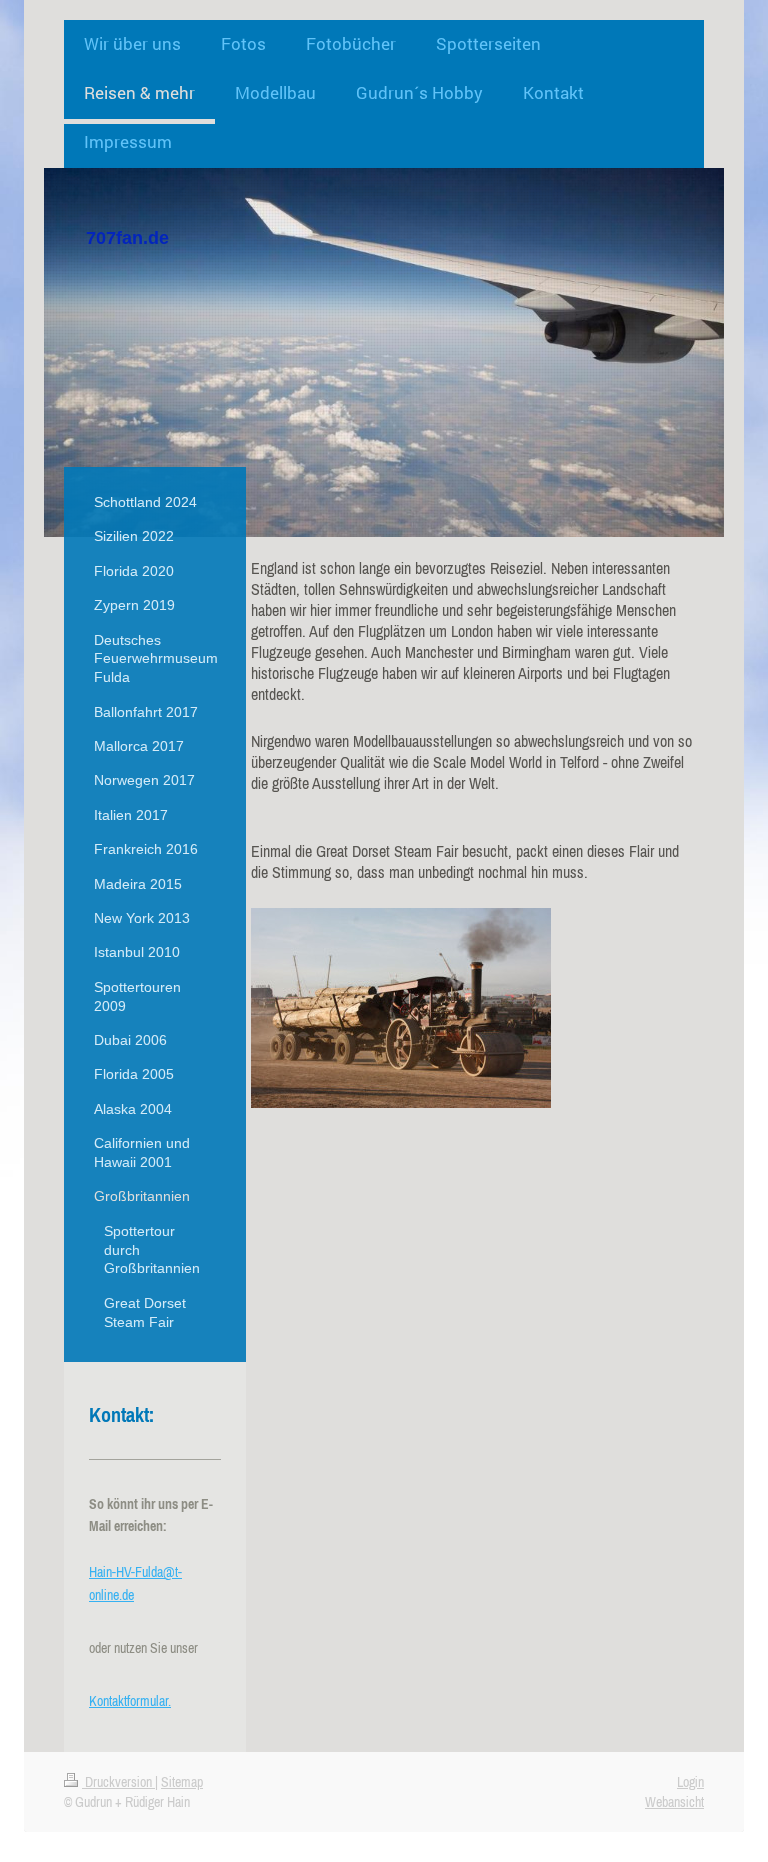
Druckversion (118, 1782)
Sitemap (182, 1782)
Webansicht (674, 1802)
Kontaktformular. (130, 1701)
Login (690, 1782)
